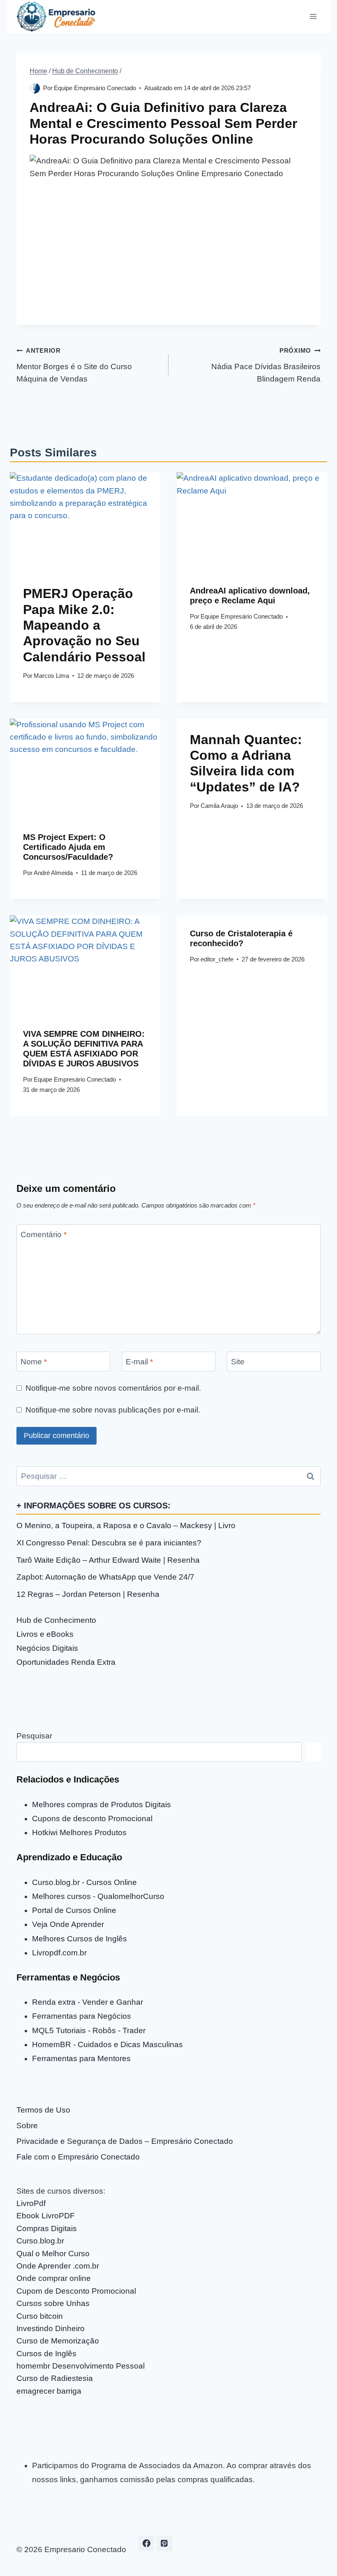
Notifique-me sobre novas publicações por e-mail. (113, 1410)
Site (238, 1361)
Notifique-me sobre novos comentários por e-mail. (113, 1388)
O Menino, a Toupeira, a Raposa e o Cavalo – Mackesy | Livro (126, 1525)
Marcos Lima (51, 676)
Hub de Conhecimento (56, 1620)
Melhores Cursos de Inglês (80, 1939)
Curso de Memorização (58, 2341)
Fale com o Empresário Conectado (78, 2157)
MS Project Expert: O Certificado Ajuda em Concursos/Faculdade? (68, 847)
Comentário (44, 1234)
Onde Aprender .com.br (58, 2266)
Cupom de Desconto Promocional (76, 2291)
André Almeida (53, 873)
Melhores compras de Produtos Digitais (102, 1805)
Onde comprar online (54, 2278)
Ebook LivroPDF (46, 2216)
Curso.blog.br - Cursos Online (84, 1882)
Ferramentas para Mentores (81, 2058)
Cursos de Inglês (46, 2354)
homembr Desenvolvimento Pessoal (81, 2366)
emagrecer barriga (49, 2391)
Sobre (27, 2126)
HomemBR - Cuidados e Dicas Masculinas (107, 2044)
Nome (34, 1361)
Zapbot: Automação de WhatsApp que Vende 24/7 (105, 1577)
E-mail (139, 1361)
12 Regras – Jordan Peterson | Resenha (88, 1594)
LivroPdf (31, 2203)
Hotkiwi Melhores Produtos (79, 1833)
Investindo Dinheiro (51, 2328)
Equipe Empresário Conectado (95, 88)
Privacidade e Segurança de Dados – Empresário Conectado (125, 2141)
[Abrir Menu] (313, 16)
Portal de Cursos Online (74, 1910)
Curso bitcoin (40, 2316)
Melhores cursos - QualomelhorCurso (98, 1896)
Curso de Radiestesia (55, 2378)
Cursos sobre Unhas (53, 2303)
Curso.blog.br (40, 2241)
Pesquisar (34, 1736)
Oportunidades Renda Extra (66, 1662)
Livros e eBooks (45, 1634)
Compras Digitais (47, 2228)
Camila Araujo (219, 806)
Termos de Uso (43, 2110)
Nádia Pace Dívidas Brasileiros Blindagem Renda (266, 365)
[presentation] (85, 522)
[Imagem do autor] (35, 88)
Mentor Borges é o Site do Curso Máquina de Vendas (74, 365)
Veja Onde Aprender (68, 1924)
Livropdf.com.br (59, 1953)
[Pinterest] (164, 2543)
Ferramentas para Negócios (82, 2016)
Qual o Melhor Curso (53, 2254)
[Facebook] (146, 2543)
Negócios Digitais (47, 1648)
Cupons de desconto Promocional (92, 1819)
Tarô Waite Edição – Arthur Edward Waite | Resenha (108, 1560)
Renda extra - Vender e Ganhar (88, 2002)
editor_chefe (217, 959)
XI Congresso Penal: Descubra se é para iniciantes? (109, 1543)
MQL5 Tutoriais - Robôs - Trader (89, 2030)
